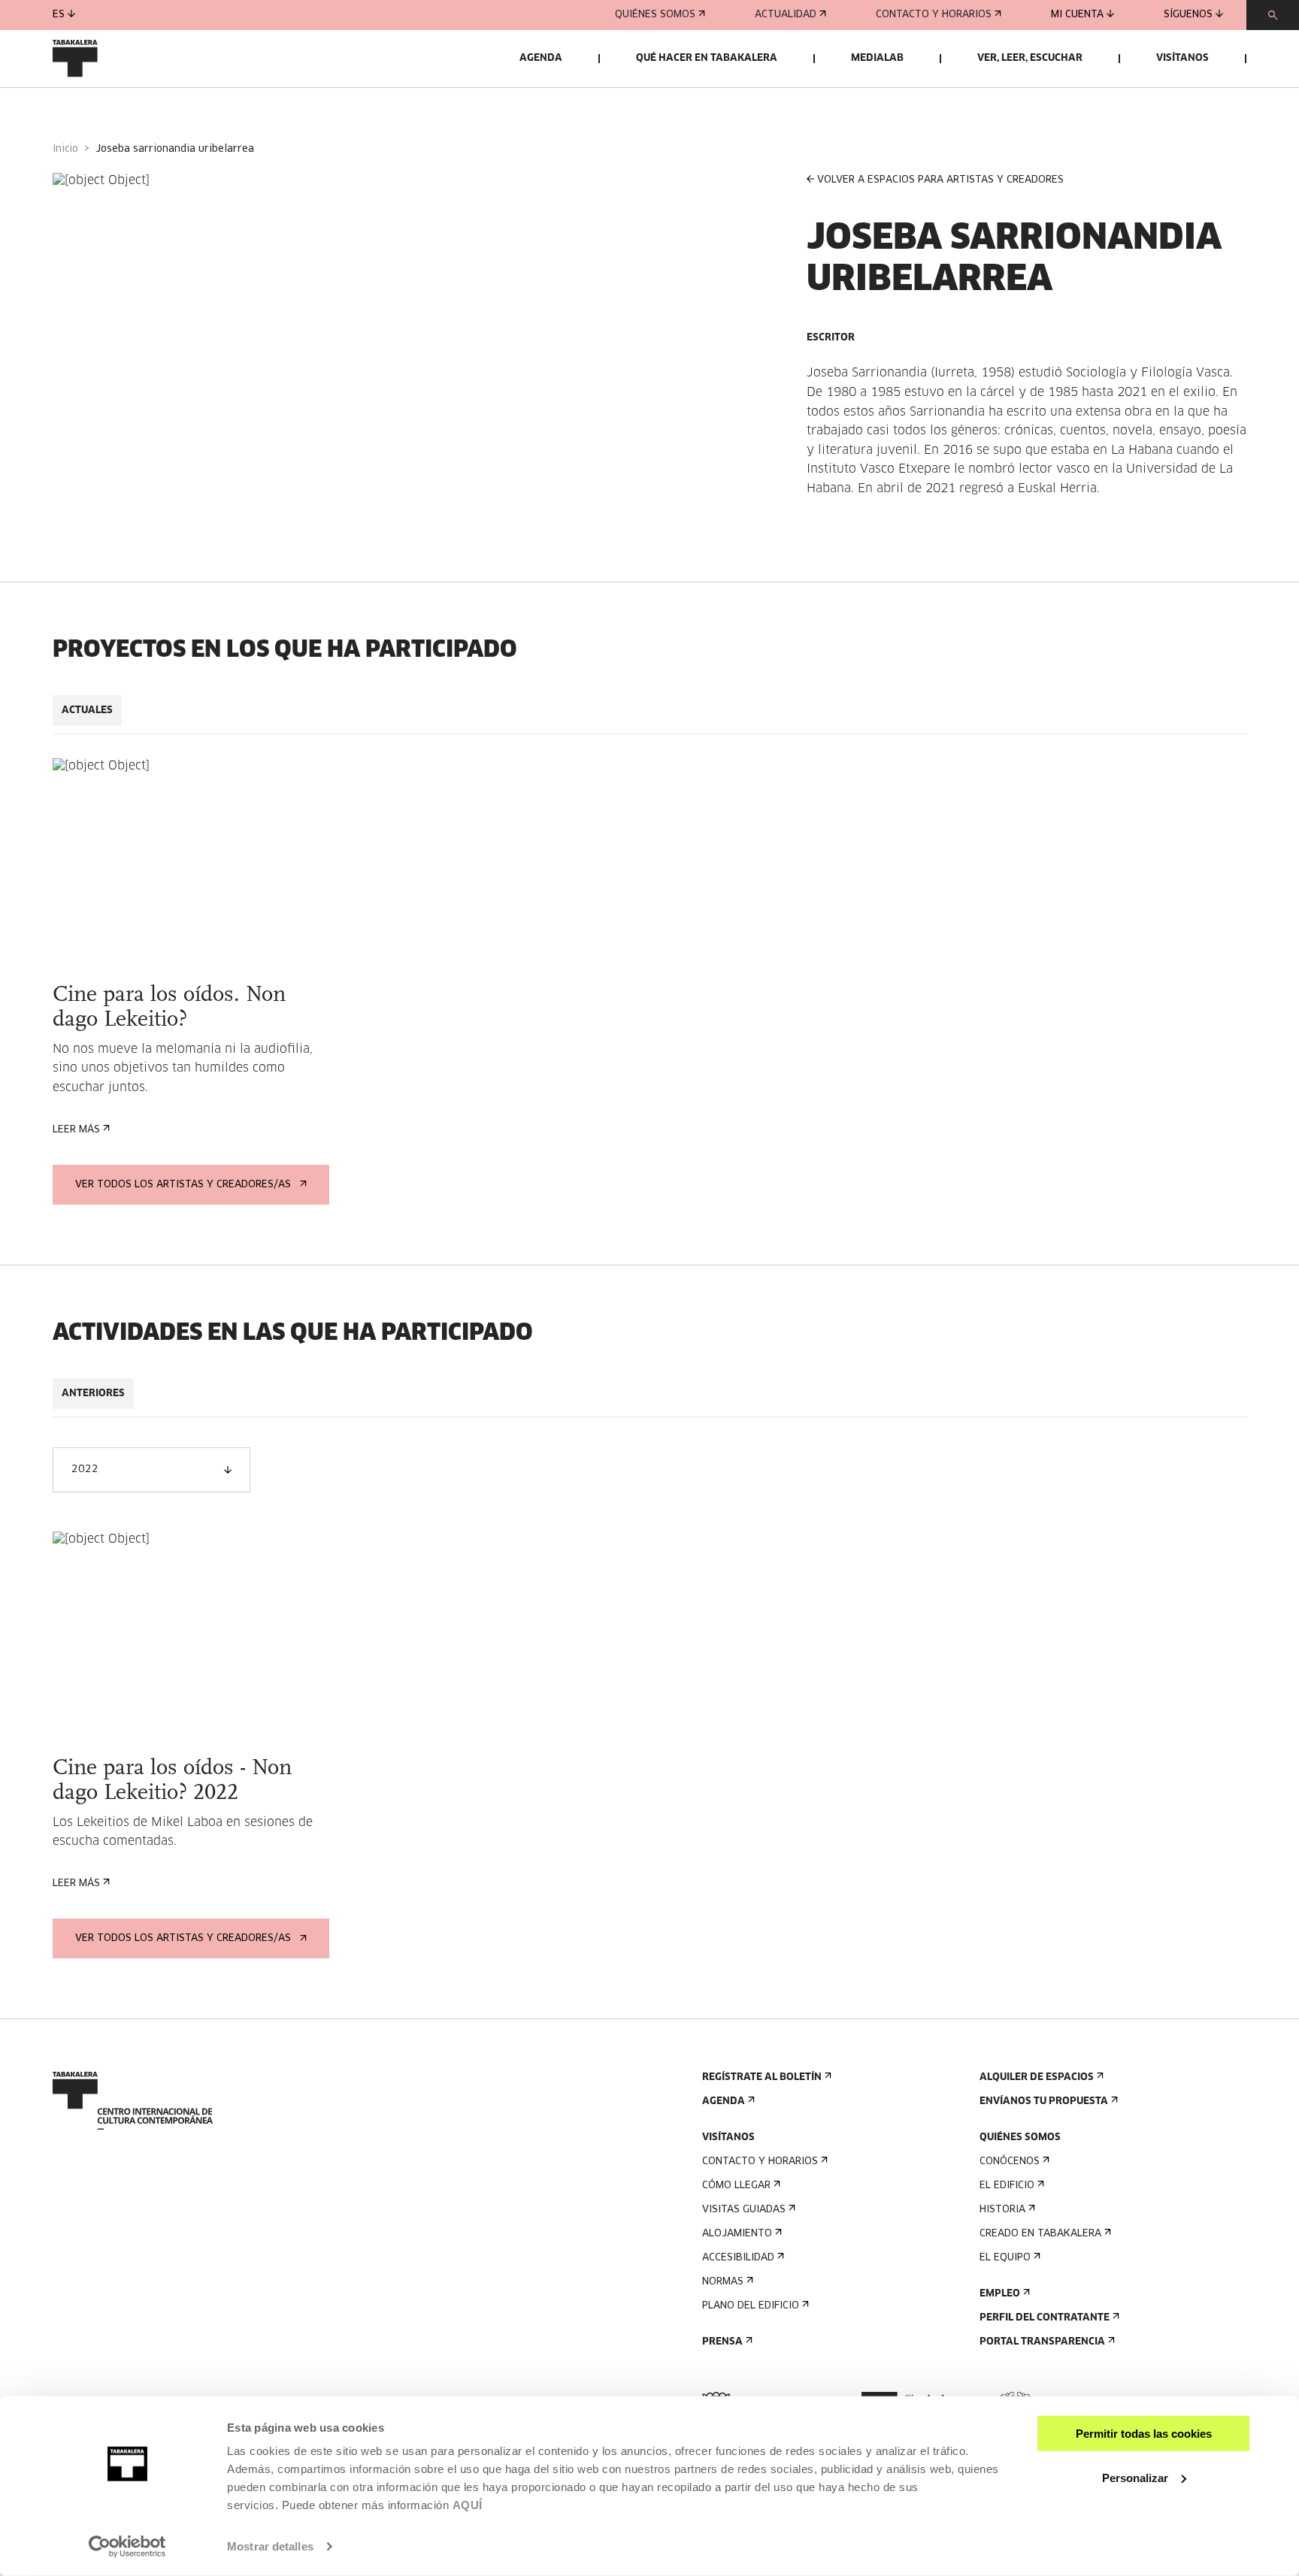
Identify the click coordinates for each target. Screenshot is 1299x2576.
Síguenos (1188, 15)
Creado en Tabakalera (1040, 2234)
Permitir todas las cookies (1144, 2434)
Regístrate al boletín (762, 2077)
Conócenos (1010, 2162)
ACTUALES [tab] (87, 711)
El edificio (1007, 2186)
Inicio (65, 149)
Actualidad (786, 15)
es (59, 15)
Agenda (541, 58)
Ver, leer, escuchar (1030, 58)
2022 (85, 1469)
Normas (723, 2282)
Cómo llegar (736, 2186)
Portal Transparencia (1042, 2342)
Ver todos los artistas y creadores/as (183, 1185)
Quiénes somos (655, 15)
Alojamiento (737, 2234)
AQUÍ (468, 2505)
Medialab (877, 58)
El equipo (1005, 2258)
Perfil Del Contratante (1045, 2318)
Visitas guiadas (744, 2210)
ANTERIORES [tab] (93, 1394)
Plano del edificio (751, 2306)
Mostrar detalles (270, 2546)
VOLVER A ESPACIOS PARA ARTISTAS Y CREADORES (940, 180)
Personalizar (1135, 2477)
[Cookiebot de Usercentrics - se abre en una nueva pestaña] (127, 2547)
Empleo (1000, 2294)
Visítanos (1182, 58)
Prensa (722, 2342)
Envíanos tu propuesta (1044, 2101)
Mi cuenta (1077, 15)
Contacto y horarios (934, 15)
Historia (1002, 2210)
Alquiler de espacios (1037, 2077)
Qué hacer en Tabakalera (707, 58)
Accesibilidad (738, 2258)
